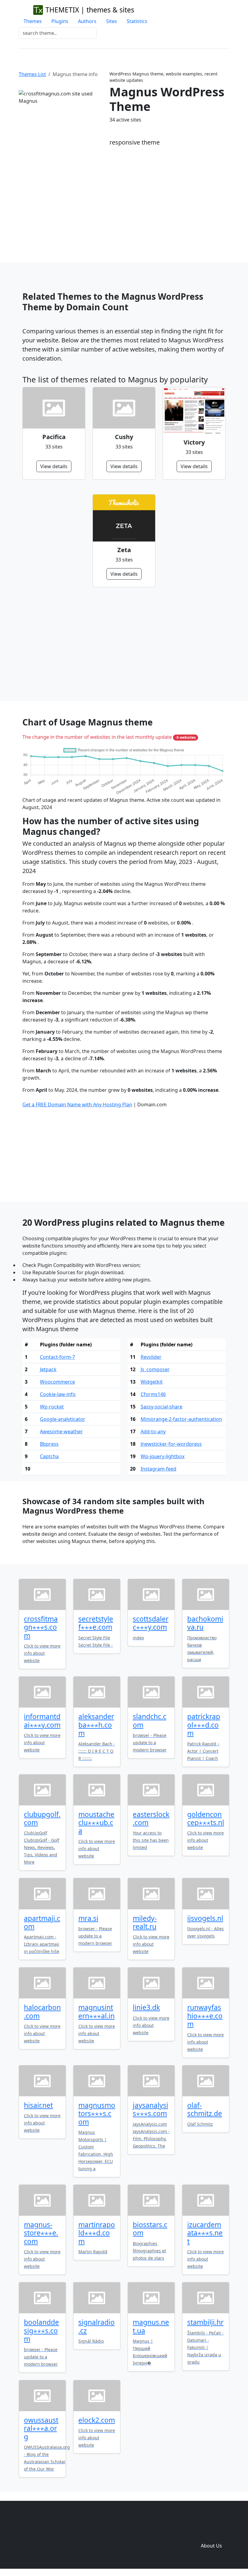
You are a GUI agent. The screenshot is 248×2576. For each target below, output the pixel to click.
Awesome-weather (61, 1431)
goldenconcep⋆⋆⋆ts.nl (206, 1818)
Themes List (32, 74)
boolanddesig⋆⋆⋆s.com (41, 2331)
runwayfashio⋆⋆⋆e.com (205, 2016)
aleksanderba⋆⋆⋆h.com (96, 1725)
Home (159, 2521)
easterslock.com (151, 1818)
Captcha (49, 1456)
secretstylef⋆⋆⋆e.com (96, 1623)
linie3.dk (146, 2007)
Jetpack (48, 1369)
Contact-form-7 (57, 1357)
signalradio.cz (96, 2326)
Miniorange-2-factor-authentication (181, 1419)
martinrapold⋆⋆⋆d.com (97, 2233)
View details (54, 466)
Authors (87, 21)
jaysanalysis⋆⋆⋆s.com (150, 2109)
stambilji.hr (205, 2322)
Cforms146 (153, 1394)
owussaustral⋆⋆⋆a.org (41, 2428)
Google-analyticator (63, 1419)
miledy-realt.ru (145, 1922)
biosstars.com (150, 2229)
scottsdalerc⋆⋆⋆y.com (151, 1623)
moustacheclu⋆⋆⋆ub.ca (96, 1823)
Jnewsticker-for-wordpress (171, 1444)
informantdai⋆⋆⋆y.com (42, 1721)
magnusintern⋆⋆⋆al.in (96, 2011)
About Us (211, 2546)
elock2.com (97, 2420)
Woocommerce (57, 1382)
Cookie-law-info (58, 1394)
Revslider (151, 1357)
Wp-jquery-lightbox (163, 1456)
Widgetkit (152, 1382)
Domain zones (210, 2534)
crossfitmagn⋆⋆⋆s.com (41, 1627)
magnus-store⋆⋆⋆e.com (41, 2233)
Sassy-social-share (162, 1407)
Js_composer (155, 1369)
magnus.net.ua (151, 2326)
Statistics (137, 21)
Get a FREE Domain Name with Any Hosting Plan (77, 1105)
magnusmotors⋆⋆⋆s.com (97, 2114)
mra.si (88, 1918)
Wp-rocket (52, 1407)
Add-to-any (153, 1431)
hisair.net (38, 2105)
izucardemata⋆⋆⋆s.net (205, 2233)
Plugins (60, 21)
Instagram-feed (158, 1469)
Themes (33, 21)
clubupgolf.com (42, 1818)
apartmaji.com (42, 1922)
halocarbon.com (42, 2011)
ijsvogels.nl (205, 1918)
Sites (112, 21)
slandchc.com (150, 1721)
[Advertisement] (124, 202)
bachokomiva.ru (205, 1623)
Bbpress (49, 1444)
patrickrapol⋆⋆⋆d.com (204, 1725)
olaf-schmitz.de (205, 2109)
